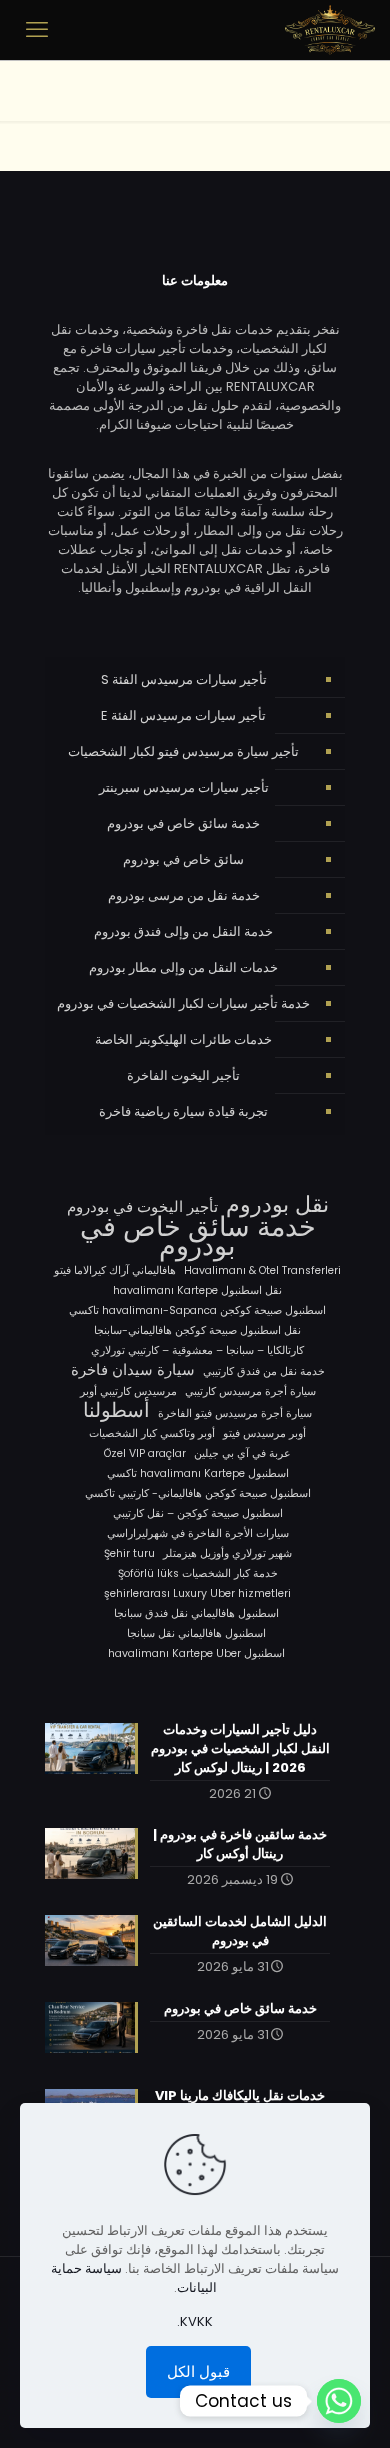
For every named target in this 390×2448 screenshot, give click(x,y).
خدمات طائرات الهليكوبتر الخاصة (183, 1039)
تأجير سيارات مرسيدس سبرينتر (184, 787)
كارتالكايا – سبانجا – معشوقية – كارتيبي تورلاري (197, 1350)
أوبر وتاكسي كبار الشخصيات (152, 1433)
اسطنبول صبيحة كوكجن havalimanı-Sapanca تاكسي (197, 1310)
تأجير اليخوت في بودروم (142, 1206)
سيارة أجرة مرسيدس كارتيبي (250, 1391)
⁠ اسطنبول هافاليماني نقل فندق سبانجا (198, 1613)
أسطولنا (116, 1410)
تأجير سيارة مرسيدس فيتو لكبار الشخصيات (183, 751)
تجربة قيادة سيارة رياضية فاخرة (183, 1111)
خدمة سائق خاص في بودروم (183, 823)
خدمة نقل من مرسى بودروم (184, 895)
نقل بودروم (277, 1204)
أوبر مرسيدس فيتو (264, 1433)
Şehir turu (129, 1553)
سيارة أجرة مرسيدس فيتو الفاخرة (235, 1413)
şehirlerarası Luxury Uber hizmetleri (197, 1593)
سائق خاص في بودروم (183, 859)
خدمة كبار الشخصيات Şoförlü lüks (198, 1573)
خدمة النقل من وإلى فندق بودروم (183, 931)
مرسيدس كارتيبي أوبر (128, 1391)
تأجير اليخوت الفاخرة (183, 1075)
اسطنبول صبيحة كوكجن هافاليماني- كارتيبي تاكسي (198, 1493)
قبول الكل (198, 2371)
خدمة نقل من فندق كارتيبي (264, 1371)
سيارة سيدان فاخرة (133, 1369)
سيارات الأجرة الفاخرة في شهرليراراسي (198, 1533)
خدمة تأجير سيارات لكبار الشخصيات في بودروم (183, 1003)
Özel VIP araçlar (145, 1453)
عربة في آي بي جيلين (242, 1453)
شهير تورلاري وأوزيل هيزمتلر (227, 1553)
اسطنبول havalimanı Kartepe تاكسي (198, 1473)
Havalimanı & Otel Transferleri (262, 1270)
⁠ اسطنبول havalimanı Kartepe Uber (198, 1653)
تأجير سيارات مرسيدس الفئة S (184, 679)
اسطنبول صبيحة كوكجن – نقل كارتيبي (198, 1513)
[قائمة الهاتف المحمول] (37, 30)
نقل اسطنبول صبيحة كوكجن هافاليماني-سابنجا (197, 1330)
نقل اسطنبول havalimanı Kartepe (197, 1290)
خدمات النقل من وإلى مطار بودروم (183, 967)
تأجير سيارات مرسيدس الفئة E (183, 715)
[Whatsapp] (339, 2401)
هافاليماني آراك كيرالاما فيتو (115, 1270)
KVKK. (195, 2321)
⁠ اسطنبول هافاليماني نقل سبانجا (198, 1633)
